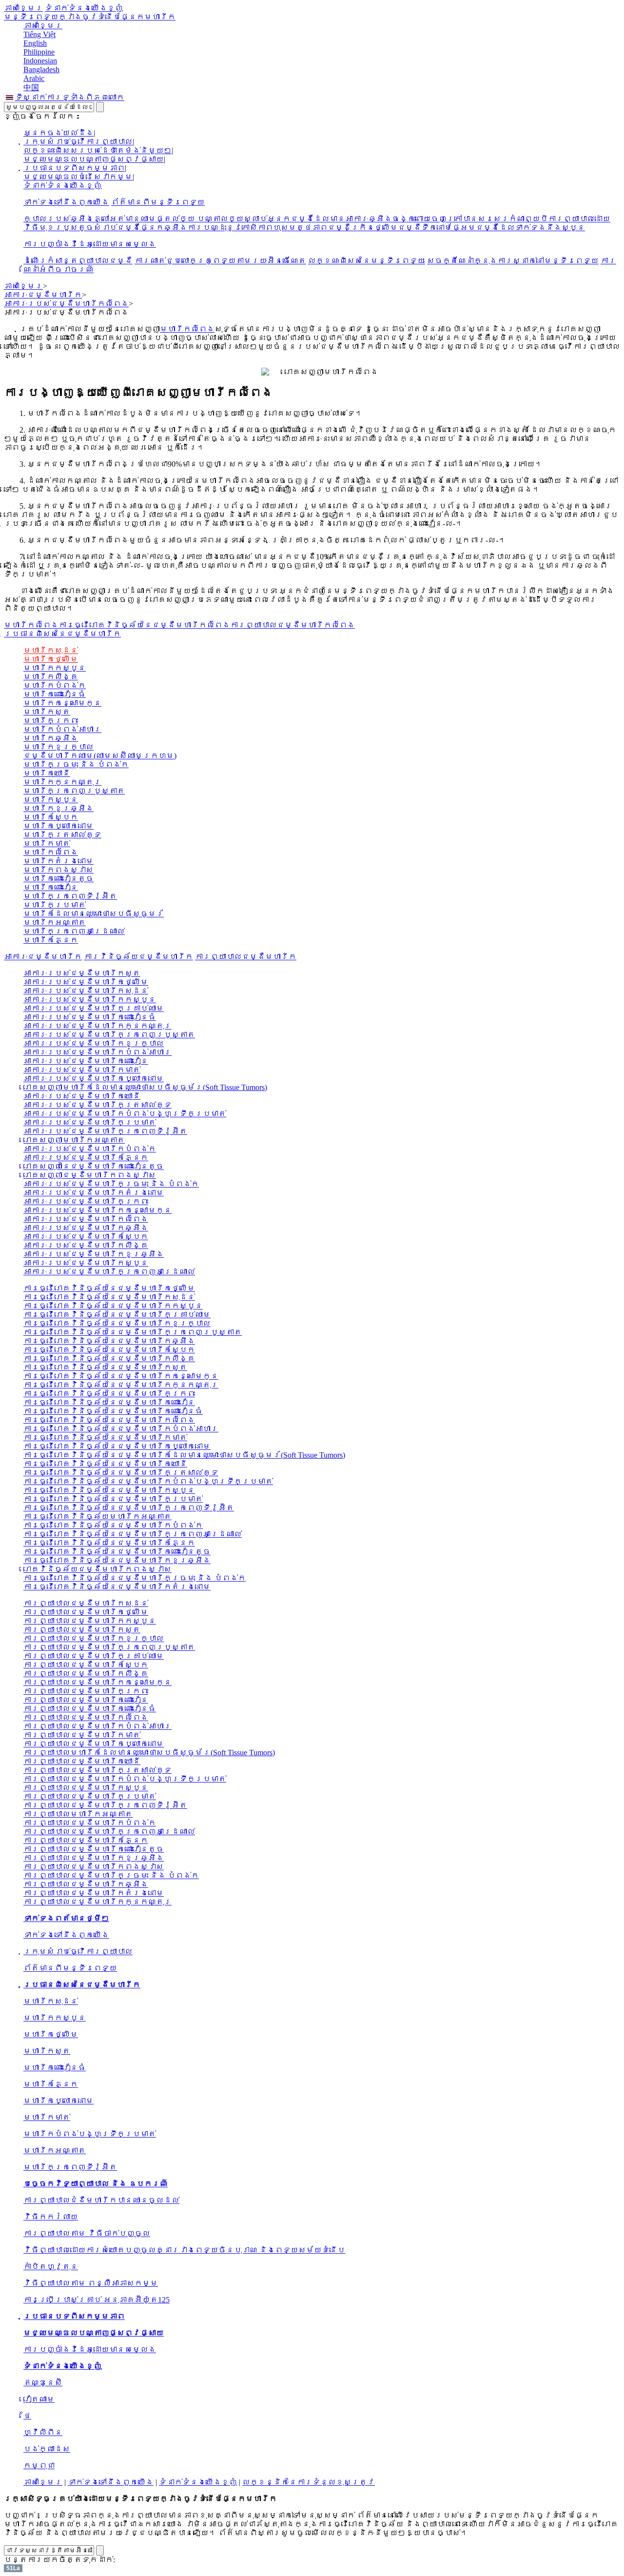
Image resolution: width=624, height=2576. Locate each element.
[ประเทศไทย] (10, 97)
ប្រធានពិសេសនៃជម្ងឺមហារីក (62, 634)
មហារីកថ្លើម (51, 659)
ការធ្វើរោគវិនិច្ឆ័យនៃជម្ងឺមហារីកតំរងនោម (117, 1587)
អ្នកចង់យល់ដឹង (58, 133)
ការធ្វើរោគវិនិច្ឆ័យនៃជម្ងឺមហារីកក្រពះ (109, 1394)
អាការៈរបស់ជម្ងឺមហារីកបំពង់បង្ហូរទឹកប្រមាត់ (125, 1114)
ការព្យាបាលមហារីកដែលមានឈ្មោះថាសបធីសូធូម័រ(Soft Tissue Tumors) (149, 1753)
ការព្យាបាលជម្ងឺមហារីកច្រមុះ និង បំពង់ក (111, 1875)
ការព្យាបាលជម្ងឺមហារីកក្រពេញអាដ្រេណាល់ (109, 1832)
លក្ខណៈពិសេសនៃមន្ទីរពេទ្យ (367, 261)
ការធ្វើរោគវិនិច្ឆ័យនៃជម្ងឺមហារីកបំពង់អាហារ (121, 1429)
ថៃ (27, 2416)
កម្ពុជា (39, 2466)
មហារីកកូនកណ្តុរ (62, 782)
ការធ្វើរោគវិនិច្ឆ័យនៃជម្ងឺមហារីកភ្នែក (109, 1543)
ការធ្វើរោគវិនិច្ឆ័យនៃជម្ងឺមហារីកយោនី (105, 1464)
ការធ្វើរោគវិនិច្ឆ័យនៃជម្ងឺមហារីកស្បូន (109, 1490)
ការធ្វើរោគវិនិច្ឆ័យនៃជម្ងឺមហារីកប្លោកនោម (117, 1446)
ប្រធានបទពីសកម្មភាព (74, 168)
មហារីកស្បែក (51, 817)
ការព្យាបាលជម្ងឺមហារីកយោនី (82, 1761)
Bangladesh (41, 69)
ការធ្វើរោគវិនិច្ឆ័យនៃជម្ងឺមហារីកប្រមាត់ (113, 1499)
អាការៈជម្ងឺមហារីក (43, 957)
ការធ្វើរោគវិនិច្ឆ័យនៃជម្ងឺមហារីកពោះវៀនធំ (113, 1411)
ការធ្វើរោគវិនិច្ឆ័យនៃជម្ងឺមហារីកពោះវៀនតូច (117, 1552)
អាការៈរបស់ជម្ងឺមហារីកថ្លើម (86, 982)
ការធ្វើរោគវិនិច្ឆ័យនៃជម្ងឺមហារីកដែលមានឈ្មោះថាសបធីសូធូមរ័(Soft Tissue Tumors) (184, 1455)
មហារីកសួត (47, 712)
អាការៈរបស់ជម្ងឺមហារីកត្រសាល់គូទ (97, 1105)
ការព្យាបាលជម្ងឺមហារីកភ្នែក (86, 1840)
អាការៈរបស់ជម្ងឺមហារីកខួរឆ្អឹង (94, 1254)
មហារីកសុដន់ (51, 650)
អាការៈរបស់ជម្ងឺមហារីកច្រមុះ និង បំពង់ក (111, 1184)
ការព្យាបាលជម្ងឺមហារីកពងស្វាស (94, 1867)
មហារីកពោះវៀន (51, 887)
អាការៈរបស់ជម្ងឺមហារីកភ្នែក (86, 1158)
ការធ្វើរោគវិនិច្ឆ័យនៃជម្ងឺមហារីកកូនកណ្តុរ (121, 1385)
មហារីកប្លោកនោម (58, 826)
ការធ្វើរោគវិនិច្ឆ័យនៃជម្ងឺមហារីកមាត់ (105, 1437)
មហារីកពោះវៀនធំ (55, 694)
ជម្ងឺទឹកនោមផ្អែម (437, 228)
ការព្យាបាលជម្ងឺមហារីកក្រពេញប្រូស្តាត (109, 1647)
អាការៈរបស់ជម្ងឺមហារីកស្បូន (86, 1263)
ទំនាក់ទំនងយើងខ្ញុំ (84, 8)
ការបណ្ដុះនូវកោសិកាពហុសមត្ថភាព (257, 228)
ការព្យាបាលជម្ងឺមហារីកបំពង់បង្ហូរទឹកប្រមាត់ (125, 1779)
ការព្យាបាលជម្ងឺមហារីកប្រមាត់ (90, 1796)
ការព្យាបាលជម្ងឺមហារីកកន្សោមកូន (97, 1682)
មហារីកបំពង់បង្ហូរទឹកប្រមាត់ (90, 2134)
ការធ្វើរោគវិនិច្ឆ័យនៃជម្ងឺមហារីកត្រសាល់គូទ (121, 1473)
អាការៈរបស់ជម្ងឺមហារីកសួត (82, 973)
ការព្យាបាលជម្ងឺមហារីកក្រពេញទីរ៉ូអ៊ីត (105, 1805)
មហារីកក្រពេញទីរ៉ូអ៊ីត (70, 896)
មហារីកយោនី (47, 773)
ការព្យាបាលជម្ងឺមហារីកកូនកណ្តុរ (97, 1902)
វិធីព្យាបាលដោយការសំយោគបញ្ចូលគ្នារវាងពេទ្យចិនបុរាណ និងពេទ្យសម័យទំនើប (184, 2250)
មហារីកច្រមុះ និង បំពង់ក (76, 764)
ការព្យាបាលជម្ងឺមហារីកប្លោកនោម (94, 1744)
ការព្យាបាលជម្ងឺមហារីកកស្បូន (90, 1621)
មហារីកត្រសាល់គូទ (62, 835)
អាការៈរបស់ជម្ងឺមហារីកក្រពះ (86, 1201)
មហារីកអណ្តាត (55, 922)
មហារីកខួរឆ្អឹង (58, 808)
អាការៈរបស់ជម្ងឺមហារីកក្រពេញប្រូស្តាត (109, 1035)
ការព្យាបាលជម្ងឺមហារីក (246, 957)
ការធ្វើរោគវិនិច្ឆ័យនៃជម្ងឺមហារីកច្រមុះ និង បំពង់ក (135, 1578)
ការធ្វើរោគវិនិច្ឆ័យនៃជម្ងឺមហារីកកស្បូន (113, 1306)
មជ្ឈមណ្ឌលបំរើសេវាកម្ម (78, 177)
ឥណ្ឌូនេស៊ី (43, 2383)
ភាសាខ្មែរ (23, 8)
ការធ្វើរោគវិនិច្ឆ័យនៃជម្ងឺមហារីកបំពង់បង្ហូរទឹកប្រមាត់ (148, 1481)
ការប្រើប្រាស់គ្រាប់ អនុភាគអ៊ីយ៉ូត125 (97, 2300)
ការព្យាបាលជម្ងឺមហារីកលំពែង (86, 1717)
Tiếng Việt (39, 34)
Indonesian (40, 61)
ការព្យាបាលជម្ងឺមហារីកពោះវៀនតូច (94, 1849)
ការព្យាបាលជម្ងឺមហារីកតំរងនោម (94, 1893)
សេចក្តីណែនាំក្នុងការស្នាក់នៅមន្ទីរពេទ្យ (513, 261)
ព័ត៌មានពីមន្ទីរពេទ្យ (158, 202)
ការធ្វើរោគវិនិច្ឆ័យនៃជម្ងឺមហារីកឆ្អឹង (109, 1341)
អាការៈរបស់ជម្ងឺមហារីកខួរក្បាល (94, 1043)
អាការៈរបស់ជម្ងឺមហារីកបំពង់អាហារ (97, 1052)
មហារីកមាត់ (47, 843)
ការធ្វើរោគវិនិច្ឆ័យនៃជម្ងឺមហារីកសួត (105, 1367)
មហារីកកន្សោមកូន (62, 703)
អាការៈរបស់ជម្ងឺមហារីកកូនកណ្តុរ (97, 1026)
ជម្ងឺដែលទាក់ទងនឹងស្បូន (530, 228)
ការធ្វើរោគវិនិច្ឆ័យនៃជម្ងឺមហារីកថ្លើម (109, 1288)
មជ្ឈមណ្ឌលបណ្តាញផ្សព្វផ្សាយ (94, 159)
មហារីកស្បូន (51, 800)
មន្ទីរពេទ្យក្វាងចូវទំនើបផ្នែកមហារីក (90, 17)
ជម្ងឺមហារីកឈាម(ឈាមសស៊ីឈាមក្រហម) (100, 756)
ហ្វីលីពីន (43, 2432)
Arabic (34, 78)
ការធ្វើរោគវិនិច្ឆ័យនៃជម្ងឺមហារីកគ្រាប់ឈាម (117, 1315)
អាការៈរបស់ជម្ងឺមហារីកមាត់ (82, 1070)
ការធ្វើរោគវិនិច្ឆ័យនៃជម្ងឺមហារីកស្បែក (109, 1350)
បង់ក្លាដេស (47, 2449)
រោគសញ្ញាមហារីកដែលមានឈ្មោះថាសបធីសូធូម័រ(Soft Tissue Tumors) (145, 1087)
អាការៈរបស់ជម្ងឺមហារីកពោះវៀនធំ (90, 1017)
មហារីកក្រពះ (51, 721)
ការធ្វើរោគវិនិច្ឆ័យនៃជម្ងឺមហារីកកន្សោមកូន (121, 1376)
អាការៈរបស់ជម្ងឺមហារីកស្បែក (86, 1237)
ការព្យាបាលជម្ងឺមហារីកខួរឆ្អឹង (94, 1858)
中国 (31, 88)
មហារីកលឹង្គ (51, 677)
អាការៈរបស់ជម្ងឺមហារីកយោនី (82, 1096)
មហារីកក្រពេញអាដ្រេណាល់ (74, 931)
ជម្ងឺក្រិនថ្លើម (363, 228)
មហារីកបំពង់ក (55, 685)
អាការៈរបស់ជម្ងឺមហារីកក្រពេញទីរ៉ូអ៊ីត (105, 1131)
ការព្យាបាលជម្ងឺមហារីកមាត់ (82, 1735)
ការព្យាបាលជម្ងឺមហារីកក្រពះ (86, 1691)
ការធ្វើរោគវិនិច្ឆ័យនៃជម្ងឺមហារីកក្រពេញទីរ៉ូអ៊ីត (129, 1508)
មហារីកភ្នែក (51, 940)
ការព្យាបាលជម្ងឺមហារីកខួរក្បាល (94, 1638)
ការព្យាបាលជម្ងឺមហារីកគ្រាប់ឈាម (94, 1656)
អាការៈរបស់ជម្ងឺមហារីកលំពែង (86, 1219)
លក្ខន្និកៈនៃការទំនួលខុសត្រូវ (309, 2482)
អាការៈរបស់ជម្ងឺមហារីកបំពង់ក (90, 1149)
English (35, 43)
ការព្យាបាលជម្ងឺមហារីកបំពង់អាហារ (97, 1726)
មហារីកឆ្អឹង (51, 738)
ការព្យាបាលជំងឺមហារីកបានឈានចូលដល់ (101, 2200)
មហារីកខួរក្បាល (58, 747)
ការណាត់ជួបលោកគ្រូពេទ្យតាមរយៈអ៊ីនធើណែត (220, 261)
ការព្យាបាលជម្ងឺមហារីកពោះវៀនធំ (90, 1709)
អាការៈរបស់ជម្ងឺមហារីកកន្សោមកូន (97, 1210)
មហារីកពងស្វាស (58, 870)
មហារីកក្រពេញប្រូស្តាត (74, 791)
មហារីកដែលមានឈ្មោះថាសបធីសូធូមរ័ (94, 914)
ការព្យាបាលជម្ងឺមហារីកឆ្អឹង (86, 1884)
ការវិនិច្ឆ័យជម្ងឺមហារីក (138, 957)
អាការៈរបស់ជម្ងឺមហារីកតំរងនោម (94, 1193)
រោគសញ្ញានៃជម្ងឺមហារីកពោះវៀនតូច (94, 1166)
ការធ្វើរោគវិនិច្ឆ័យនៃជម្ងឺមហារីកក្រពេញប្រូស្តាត (133, 1332)
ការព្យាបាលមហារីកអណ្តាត (78, 1814)
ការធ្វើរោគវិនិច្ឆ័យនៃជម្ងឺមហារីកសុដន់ (109, 1297)
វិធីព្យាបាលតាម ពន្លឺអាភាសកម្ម (91, 2283)
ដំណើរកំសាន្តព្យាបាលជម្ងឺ (78, 261)
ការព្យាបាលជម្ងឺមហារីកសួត (82, 1630)
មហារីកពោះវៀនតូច (58, 879)
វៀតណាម (39, 2399)
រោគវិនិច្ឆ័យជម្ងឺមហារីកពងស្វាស (97, 1569)
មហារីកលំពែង (187, 329)
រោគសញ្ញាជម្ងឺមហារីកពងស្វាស (90, 1175)
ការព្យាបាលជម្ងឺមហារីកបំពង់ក (90, 1823)
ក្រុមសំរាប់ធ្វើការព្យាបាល (78, 142)
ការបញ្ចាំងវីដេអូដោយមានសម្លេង (90, 244)
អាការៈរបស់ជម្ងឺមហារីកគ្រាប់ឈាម (94, 1008)
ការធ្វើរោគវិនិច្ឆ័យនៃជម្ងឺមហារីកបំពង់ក (113, 1525)
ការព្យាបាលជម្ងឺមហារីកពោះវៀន (86, 1700)
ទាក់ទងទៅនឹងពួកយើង (66, 202)
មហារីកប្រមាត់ (55, 905)
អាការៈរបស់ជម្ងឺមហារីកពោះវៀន (86, 1061)
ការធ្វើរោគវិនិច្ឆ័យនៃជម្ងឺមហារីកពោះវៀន (109, 1402)
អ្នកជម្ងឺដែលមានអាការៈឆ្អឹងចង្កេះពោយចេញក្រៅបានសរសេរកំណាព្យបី (408, 219)
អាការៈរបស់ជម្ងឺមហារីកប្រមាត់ (90, 1122)
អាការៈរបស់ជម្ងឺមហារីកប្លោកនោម (94, 1079)
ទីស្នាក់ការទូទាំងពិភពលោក (70, 97)
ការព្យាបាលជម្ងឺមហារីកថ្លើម (86, 1612)
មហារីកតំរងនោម (58, 861)
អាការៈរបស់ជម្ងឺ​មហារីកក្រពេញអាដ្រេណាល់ (109, 1272)
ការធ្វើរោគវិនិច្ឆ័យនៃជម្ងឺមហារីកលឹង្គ (109, 1358)
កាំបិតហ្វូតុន (51, 2267)
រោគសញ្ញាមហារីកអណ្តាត (74, 1140)
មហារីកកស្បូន (55, 668)
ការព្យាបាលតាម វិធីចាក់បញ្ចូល (87, 2233)
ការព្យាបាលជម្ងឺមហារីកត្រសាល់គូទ (97, 1770)
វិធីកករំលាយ (51, 2217)
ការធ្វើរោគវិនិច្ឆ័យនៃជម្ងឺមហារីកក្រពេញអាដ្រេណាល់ (133, 1534)
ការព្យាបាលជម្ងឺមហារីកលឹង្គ (86, 1674)
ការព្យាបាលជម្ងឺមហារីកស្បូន (86, 1788)
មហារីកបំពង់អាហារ (62, 729)
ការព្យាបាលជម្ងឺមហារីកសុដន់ (86, 1603)
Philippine (39, 52)
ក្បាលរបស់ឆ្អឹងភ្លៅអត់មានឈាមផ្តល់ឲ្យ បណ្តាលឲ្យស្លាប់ (145, 219)
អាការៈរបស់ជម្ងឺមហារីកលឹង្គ (86, 1245)
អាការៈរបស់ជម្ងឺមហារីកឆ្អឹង (86, 1228)
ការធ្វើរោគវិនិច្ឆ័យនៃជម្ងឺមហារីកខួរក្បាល (117, 1323)
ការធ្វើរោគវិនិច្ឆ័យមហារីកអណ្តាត (97, 1516)
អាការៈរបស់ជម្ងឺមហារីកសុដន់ (86, 991)
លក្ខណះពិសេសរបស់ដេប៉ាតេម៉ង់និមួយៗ (97, 150)
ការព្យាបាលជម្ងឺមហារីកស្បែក (86, 1665)
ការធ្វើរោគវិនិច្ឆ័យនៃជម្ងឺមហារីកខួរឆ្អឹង (117, 1560)
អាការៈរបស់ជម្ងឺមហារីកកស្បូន (90, 1000)
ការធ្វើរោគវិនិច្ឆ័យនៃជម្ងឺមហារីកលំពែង (109, 1420)
